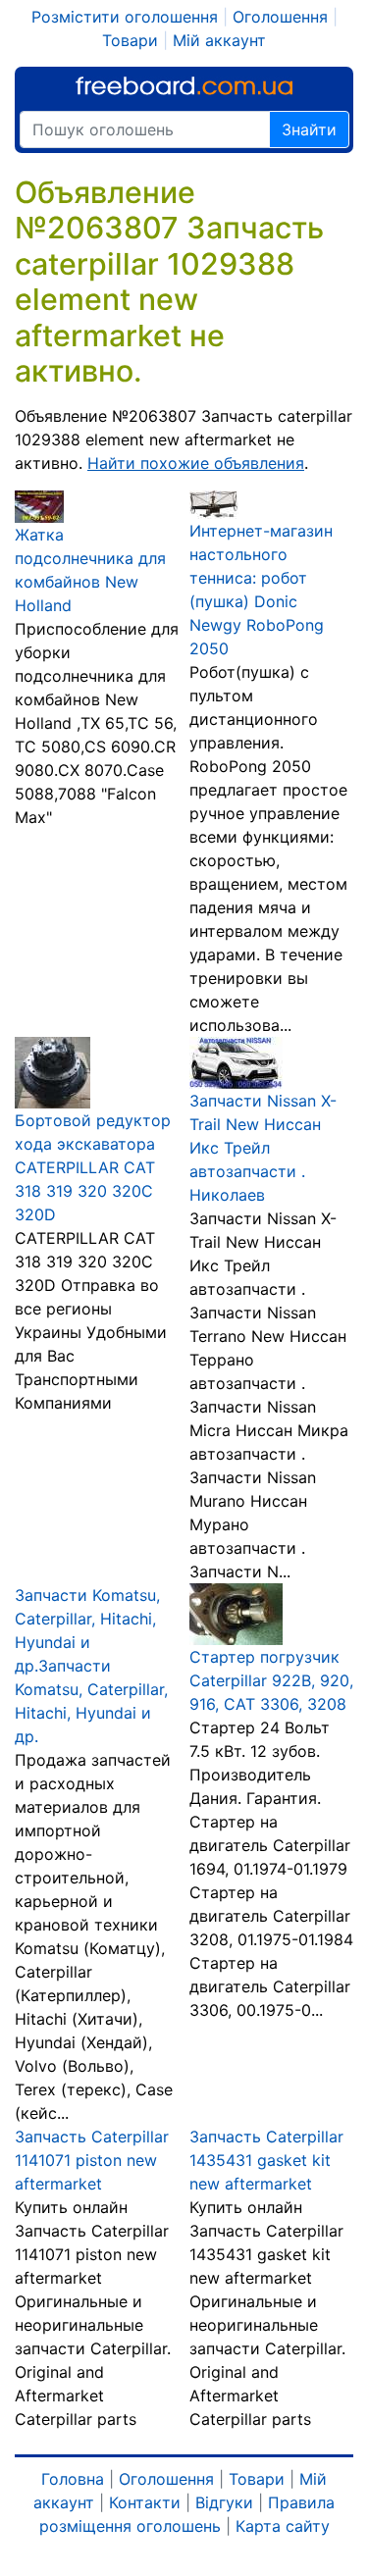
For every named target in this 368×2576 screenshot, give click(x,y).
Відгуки (224, 2502)
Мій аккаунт (219, 40)
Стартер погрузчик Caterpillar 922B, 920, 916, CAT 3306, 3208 (271, 1680)
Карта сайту (283, 2526)
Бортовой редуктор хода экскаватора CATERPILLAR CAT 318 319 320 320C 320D (93, 1167)
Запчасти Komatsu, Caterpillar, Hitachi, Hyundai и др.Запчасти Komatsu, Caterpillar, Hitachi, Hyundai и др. (91, 1666)
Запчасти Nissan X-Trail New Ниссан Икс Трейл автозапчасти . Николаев (263, 1148)
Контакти (145, 2502)
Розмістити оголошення (125, 17)
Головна (73, 2479)
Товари (130, 40)
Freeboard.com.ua (184, 86)
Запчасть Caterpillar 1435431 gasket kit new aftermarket (266, 2160)
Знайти (309, 129)
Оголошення (280, 17)
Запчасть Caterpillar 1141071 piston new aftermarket (92, 2160)
